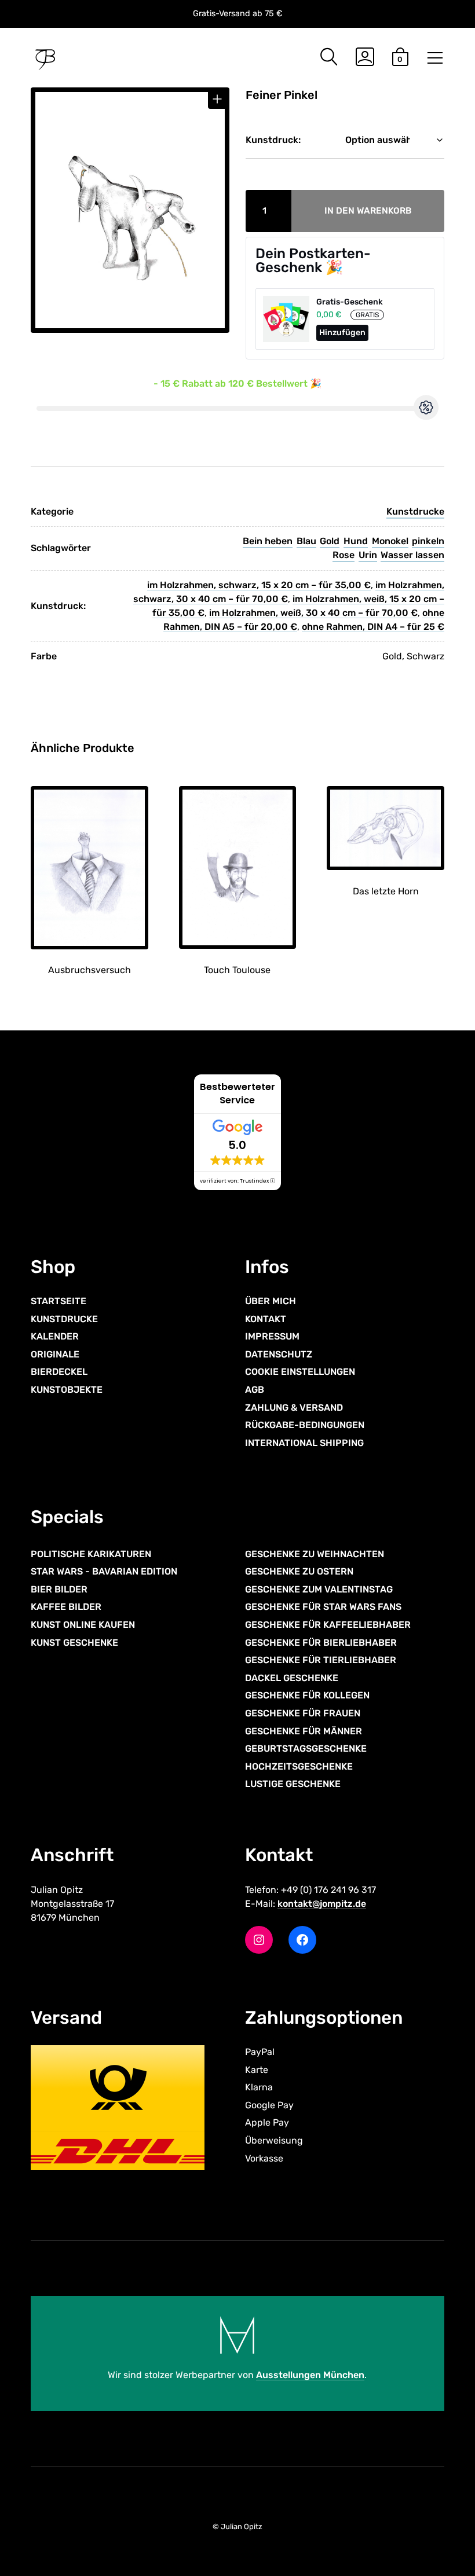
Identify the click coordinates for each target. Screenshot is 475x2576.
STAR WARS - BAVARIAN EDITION (104, 1571)
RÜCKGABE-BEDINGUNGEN (305, 1425)
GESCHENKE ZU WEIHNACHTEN (315, 1554)
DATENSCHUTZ (279, 1354)
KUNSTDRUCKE (64, 1318)
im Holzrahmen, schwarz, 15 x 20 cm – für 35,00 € (259, 585)
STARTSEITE (59, 1301)
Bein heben (268, 541)
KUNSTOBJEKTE (67, 1390)
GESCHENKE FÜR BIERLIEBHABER (321, 1642)
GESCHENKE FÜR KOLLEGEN (307, 1695)
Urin (368, 555)
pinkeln (428, 541)
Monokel (390, 541)
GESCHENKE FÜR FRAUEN (303, 1713)
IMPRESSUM (272, 1336)
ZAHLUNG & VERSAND (294, 1407)
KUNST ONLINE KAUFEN (83, 1625)
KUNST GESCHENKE (74, 1642)
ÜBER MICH (271, 1301)
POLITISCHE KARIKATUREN (91, 1554)
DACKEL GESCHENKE (292, 1678)
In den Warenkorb (368, 211)
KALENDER (55, 1336)
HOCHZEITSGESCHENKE (299, 1766)
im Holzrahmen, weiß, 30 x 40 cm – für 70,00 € (313, 613)
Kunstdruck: (273, 140)
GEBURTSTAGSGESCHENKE (306, 1748)
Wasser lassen (412, 555)
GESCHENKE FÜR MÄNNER (304, 1731)
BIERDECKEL (59, 1372)
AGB (255, 1390)
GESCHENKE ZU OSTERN (299, 1571)
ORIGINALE (55, 1354)
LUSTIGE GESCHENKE (293, 1784)
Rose (344, 555)
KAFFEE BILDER (66, 1607)
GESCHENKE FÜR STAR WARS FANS (323, 1607)
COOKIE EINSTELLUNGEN (300, 1372)
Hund (356, 541)
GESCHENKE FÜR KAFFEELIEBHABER (328, 1625)
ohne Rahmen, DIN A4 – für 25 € (373, 627)
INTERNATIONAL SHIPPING (304, 1443)
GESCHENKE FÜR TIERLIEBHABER (321, 1660)
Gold (330, 541)
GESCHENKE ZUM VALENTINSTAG (319, 1589)
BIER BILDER (59, 1589)
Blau (306, 541)
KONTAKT (266, 1318)
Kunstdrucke (415, 511)
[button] (218, 99)
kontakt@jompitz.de (322, 1903)
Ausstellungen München (310, 2375)
